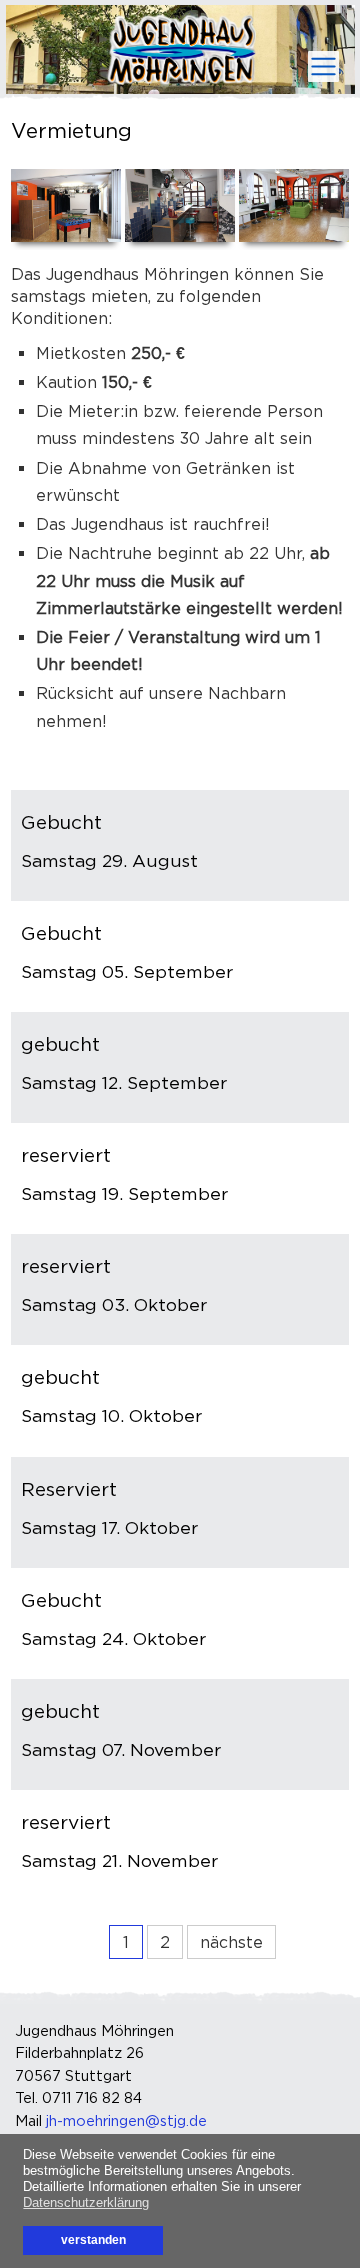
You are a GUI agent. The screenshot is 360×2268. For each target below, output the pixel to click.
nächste (231, 1942)
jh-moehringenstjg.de (126, 2120)
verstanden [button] (93, 2239)
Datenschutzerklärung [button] (86, 2202)
